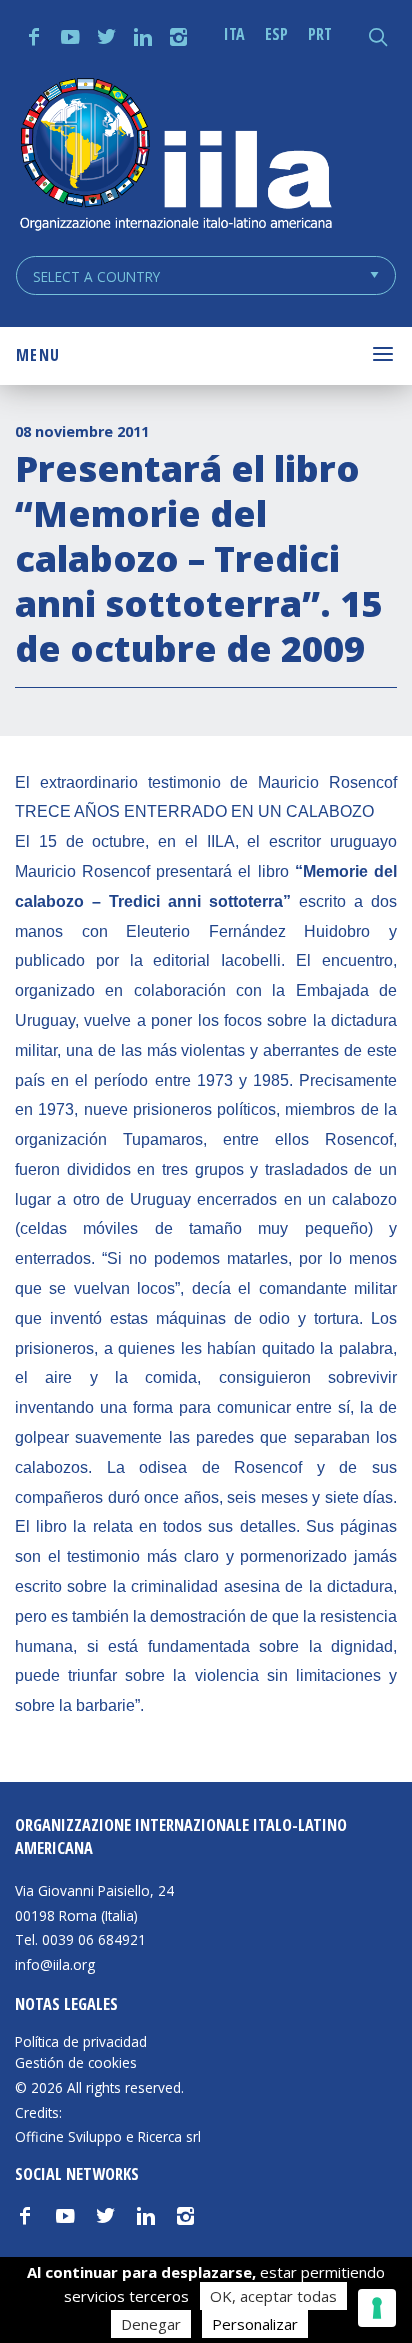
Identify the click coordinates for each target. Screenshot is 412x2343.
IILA (175, 156)
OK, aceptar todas (273, 2296)
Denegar (151, 2324)
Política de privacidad (81, 2042)
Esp (276, 34)
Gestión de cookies (76, 2063)
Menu (38, 355)
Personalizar (255, 2324)
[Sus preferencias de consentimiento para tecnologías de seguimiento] (377, 2308)
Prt (320, 34)
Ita (234, 34)
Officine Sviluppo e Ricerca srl (108, 2136)
